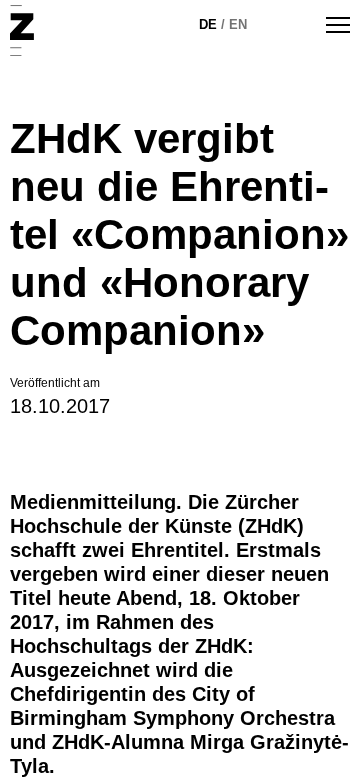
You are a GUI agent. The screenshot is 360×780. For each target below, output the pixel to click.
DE (208, 24)
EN (238, 24)
